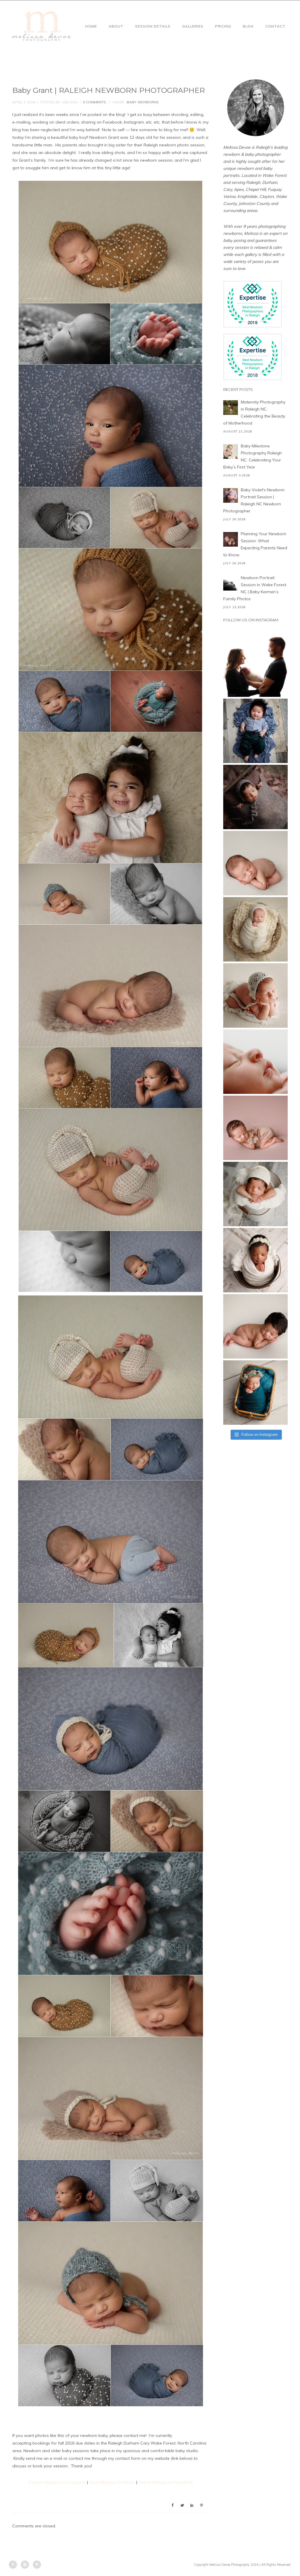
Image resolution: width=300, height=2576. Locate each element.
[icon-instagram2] (26, 2565)
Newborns (148, 102)
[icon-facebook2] (14, 2565)
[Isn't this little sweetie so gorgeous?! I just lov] (255, 929)
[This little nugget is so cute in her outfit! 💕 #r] (255, 1128)
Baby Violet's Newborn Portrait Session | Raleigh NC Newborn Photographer (254, 500)
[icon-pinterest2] (37, 2565)
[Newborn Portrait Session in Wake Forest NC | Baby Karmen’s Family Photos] (231, 583)
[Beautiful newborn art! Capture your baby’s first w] (255, 1326)
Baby (131, 102)
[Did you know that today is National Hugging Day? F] (255, 1260)
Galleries (193, 26)
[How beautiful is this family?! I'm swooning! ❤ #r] (255, 665)
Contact (275, 26)
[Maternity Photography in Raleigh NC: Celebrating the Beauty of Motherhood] (231, 408)
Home (91, 26)
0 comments (94, 102)
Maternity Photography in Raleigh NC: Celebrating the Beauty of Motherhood (254, 413)
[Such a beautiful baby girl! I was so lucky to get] (255, 1393)
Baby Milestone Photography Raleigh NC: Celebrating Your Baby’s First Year (253, 456)
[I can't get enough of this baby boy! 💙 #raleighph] (255, 1194)
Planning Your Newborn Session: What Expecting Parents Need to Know (255, 544)
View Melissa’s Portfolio (112, 2482)
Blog (248, 26)
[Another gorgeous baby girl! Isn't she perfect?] (255, 863)
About (116, 26)
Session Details (153, 26)
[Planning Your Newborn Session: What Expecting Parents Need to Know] (231, 539)
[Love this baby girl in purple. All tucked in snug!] (255, 797)
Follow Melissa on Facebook (166, 2482)
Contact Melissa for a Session (57, 2482)
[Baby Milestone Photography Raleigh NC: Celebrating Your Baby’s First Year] (231, 451)
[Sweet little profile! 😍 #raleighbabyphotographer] (255, 1062)
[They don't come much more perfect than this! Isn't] (255, 995)
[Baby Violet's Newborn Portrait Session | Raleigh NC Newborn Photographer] (231, 495)
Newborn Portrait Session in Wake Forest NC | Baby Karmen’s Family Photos (255, 588)
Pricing (223, 26)
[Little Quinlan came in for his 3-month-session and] (255, 731)
